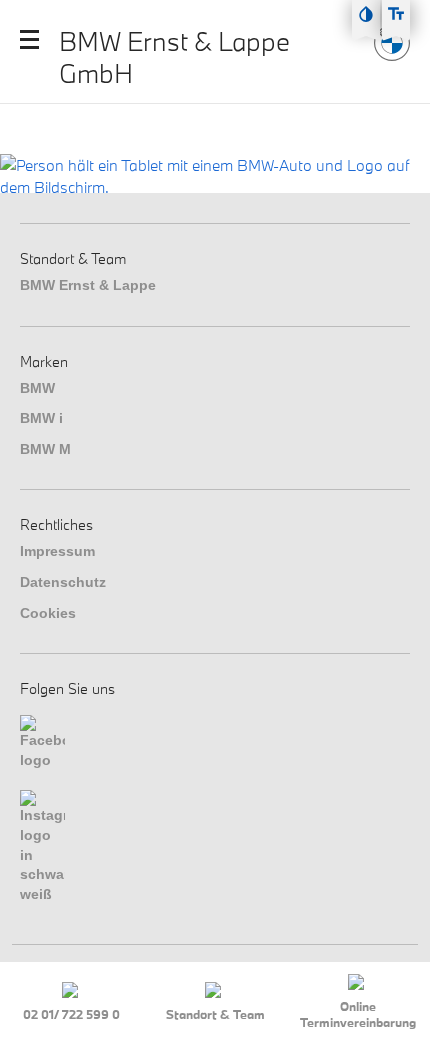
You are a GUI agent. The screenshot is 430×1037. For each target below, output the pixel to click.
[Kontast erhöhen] (366, 14)
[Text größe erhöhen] (396, 14)
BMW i (41, 418)
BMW (37, 388)
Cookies (48, 613)
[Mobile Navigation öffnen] (29, 39)
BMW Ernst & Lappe (88, 285)
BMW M (45, 449)
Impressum (57, 551)
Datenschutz (63, 582)
